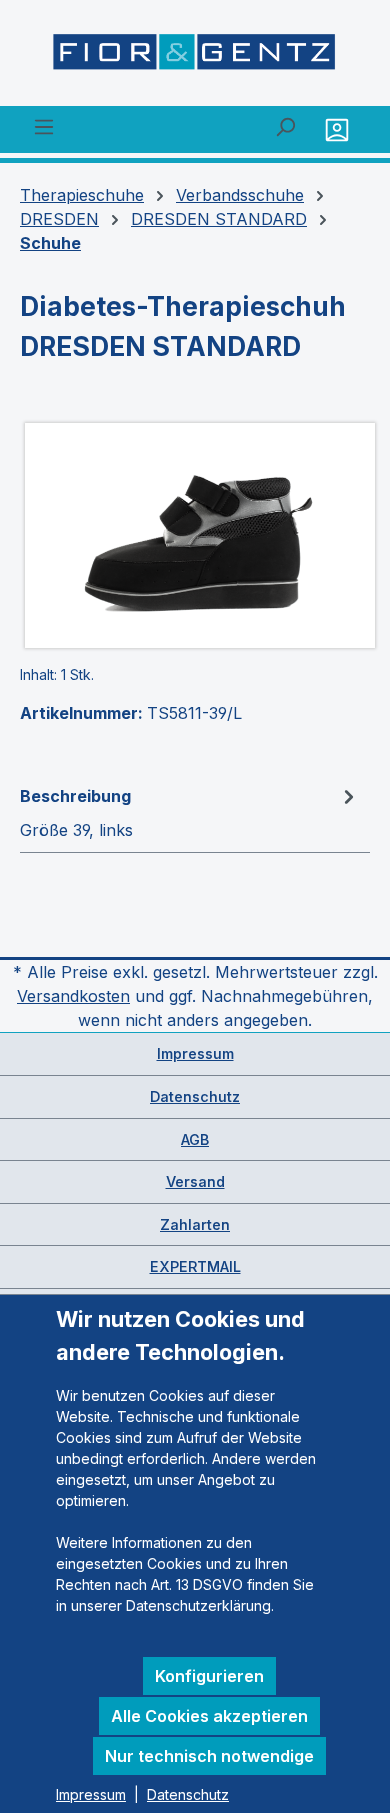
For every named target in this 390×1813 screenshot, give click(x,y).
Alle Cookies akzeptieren (209, 1716)
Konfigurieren (209, 1676)
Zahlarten (195, 1224)
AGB (195, 1139)
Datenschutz (195, 1096)
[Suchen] (285, 126)
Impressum (195, 1053)
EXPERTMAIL (195, 1266)
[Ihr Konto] (339, 129)
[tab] (190, 812)
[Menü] (44, 126)
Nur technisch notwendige (209, 1756)
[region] (195, 535)
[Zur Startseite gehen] (195, 57)
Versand (195, 1181)
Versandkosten (73, 996)
